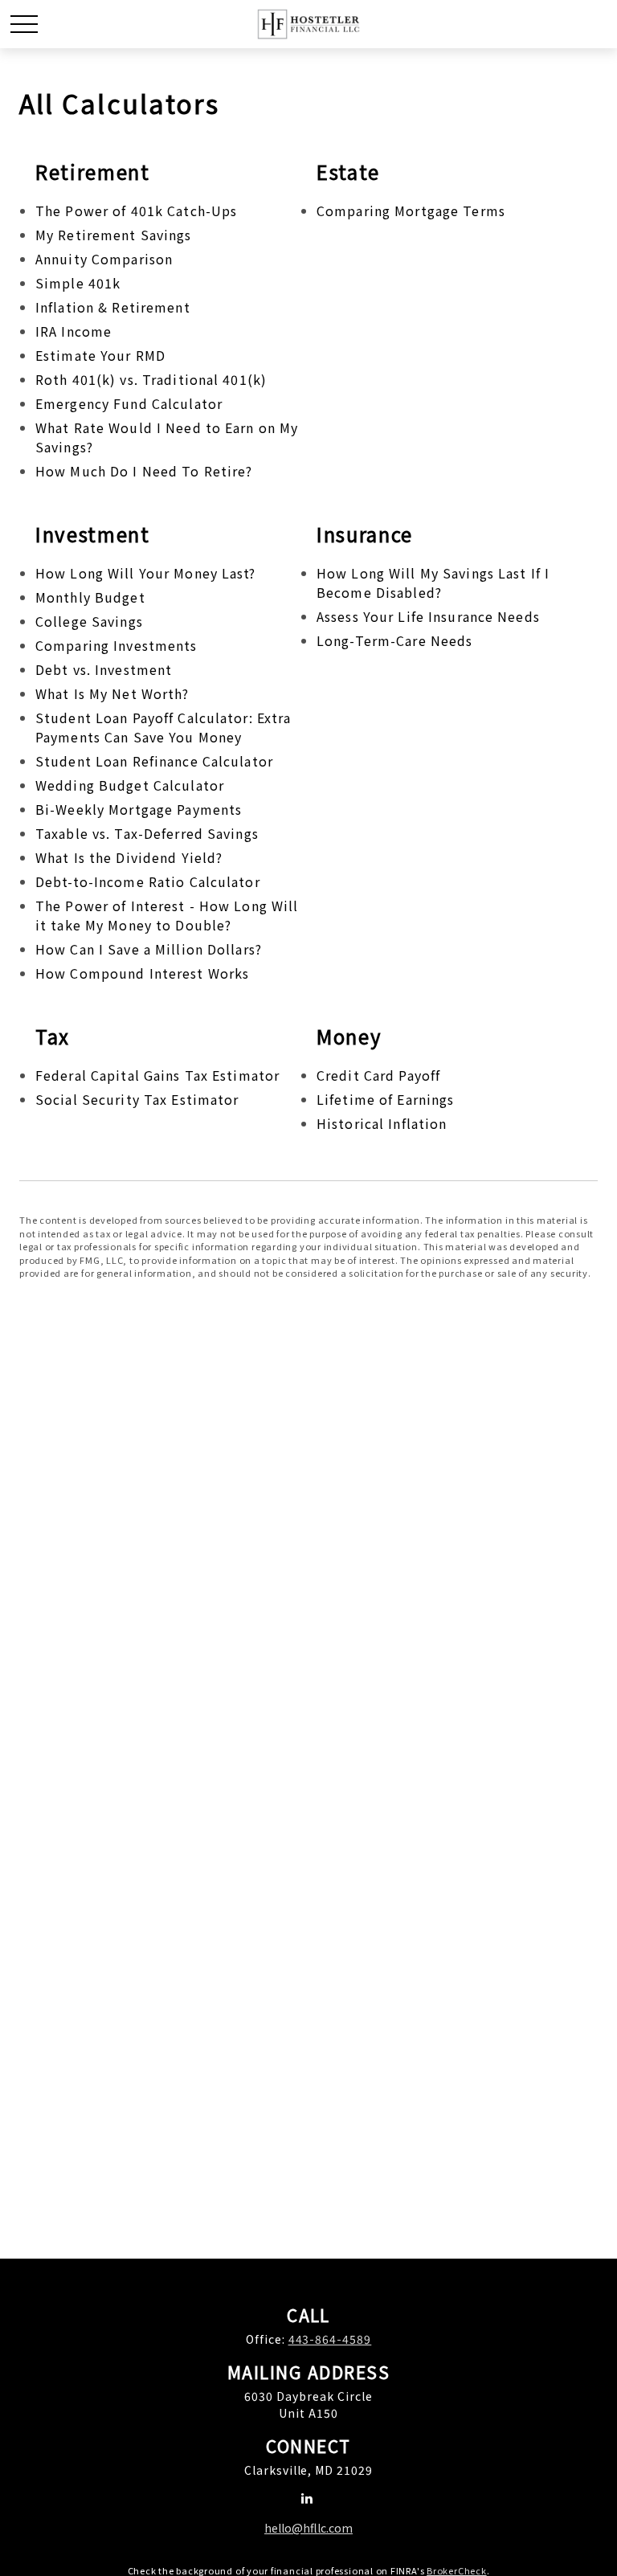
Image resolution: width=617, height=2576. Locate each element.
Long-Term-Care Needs (394, 640)
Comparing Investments (116, 645)
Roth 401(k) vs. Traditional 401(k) (151, 379)
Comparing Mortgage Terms (411, 211)
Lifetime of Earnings (385, 1099)
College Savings (89, 621)
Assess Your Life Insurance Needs (428, 616)
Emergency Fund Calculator (129, 403)
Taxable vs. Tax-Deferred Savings (147, 833)
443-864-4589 (330, 2339)
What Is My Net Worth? (112, 693)
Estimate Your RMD (100, 355)
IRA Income (74, 331)
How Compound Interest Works (142, 973)
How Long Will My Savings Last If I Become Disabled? (433, 583)
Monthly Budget (90, 597)
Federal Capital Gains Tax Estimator (157, 1075)
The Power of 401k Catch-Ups (136, 211)
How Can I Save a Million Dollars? (149, 949)
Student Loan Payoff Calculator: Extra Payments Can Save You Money (163, 727)
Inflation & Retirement (113, 307)
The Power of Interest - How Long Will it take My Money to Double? (167, 915)
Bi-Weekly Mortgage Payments (139, 809)
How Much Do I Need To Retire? (144, 471)
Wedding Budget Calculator (130, 785)
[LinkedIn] (307, 2498)
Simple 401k (78, 283)
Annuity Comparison (104, 259)
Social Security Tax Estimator (137, 1099)
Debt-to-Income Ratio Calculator (148, 881)
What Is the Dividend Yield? (129, 857)
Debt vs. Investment (104, 669)
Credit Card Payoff (378, 1075)
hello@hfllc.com (308, 2528)
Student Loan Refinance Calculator (154, 761)
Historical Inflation (382, 1123)
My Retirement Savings (114, 235)
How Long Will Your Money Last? (146, 573)
